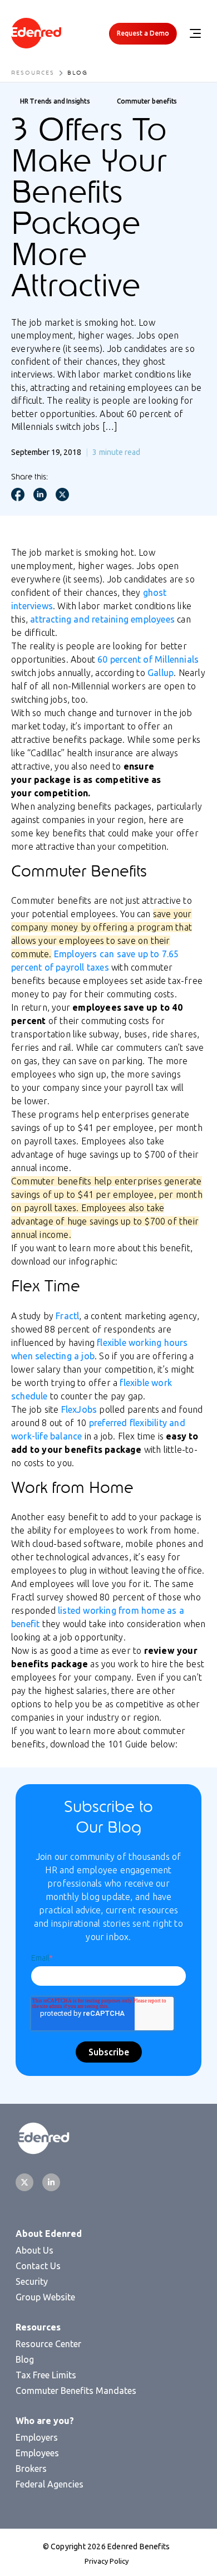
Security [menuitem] (32, 2281)
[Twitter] (24, 2182)
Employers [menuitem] (37, 2437)
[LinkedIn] (51, 2182)
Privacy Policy (107, 2561)
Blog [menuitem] (25, 2359)
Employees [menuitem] (37, 2453)
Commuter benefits (147, 101)
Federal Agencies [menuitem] (50, 2484)
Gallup (161, 673)
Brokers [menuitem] (31, 2469)
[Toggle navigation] (195, 33)
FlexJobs (79, 1409)
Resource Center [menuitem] (48, 2344)
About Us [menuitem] (34, 2250)
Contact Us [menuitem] (38, 2266)
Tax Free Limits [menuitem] (46, 2375)
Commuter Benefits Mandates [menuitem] (76, 2391)
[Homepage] (36, 34)
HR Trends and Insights (55, 101)
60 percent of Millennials (148, 659)
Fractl (67, 1316)
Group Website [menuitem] (45, 2297)
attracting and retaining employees (102, 619)
